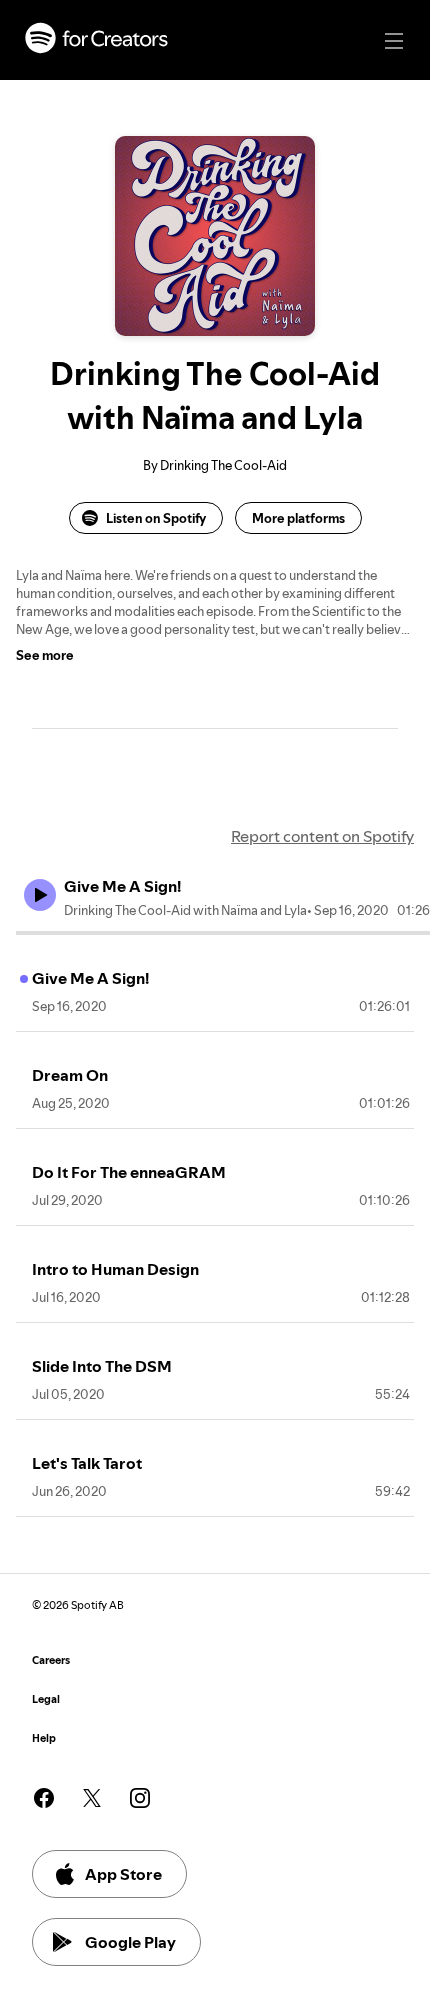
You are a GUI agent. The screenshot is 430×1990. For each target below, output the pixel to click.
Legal (46, 1699)
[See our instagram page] (140, 1798)
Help (44, 1738)
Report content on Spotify (322, 836)
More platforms (298, 518)
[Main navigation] (394, 41)
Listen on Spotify (156, 518)
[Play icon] (40, 895)
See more (45, 655)
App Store (123, 1874)
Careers (51, 1660)
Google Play (130, 1942)
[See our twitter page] (92, 1798)
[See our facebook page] (44, 1798)
